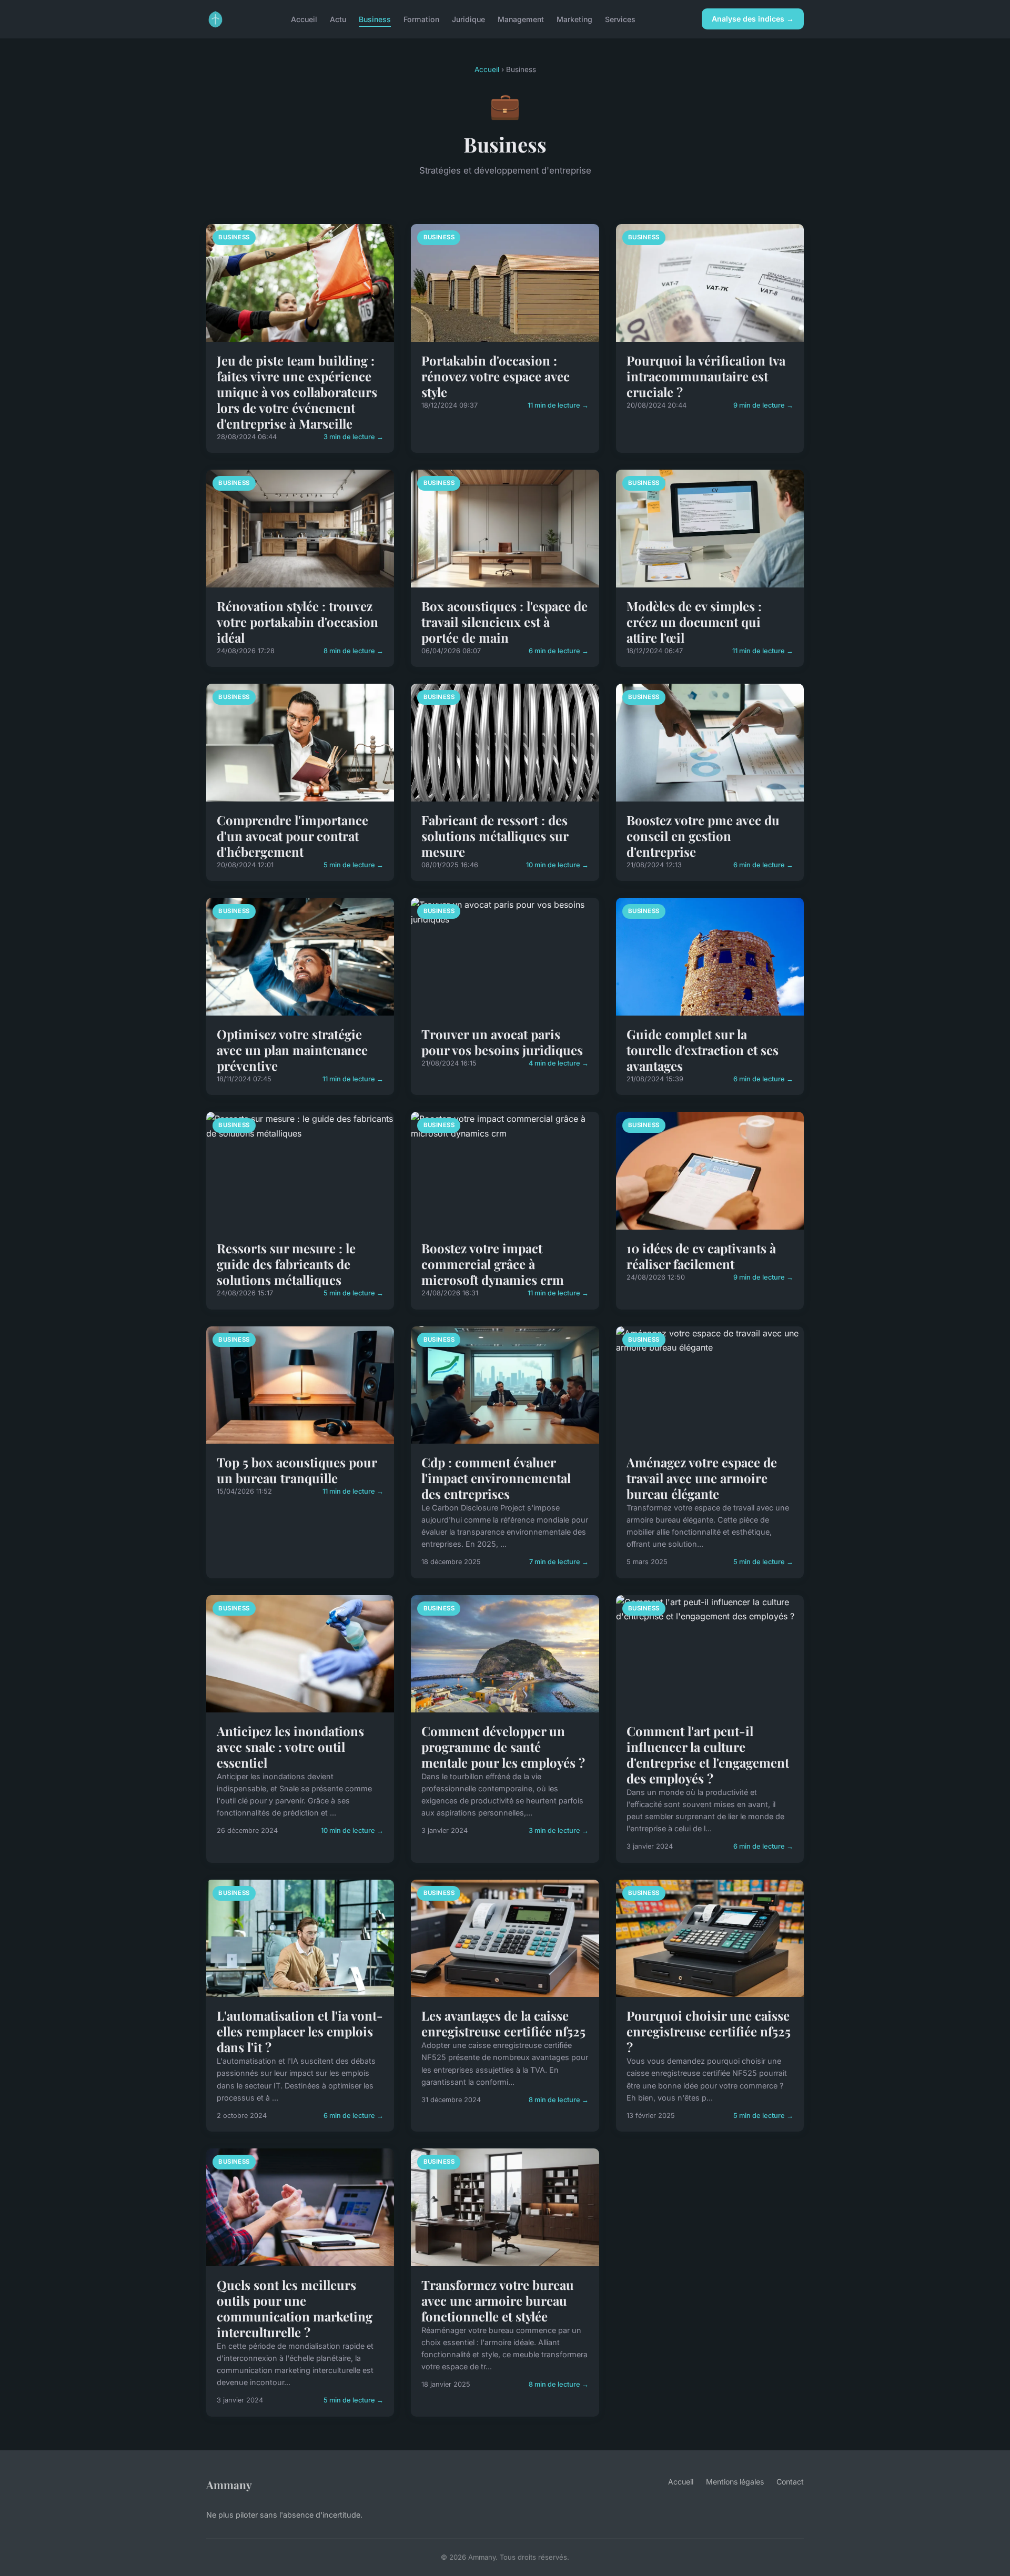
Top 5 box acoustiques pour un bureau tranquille (297, 1470)
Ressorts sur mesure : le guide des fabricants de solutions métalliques (286, 1264)
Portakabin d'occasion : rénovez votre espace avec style (496, 376)
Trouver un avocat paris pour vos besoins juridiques (502, 1042)
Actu (338, 19)
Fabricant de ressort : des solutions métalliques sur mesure (495, 836)
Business (375, 19)
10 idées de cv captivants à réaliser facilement (701, 1256)
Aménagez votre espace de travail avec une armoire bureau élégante (702, 1478)
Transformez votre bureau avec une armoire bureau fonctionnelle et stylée (498, 2300)
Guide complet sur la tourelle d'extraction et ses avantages (703, 1050)
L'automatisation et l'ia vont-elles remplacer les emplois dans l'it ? (300, 2031)
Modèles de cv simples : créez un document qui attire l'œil (694, 622)
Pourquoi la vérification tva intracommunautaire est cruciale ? (706, 376)
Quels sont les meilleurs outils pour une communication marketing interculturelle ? (295, 2308)
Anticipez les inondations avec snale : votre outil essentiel (290, 1747)
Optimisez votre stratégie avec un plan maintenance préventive (292, 1050)
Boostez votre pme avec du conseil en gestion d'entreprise (703, 836)
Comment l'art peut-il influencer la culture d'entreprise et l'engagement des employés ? (708, 1754)
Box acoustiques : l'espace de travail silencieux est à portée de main (504, 622)
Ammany (229, 2484)
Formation (421, 19)
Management (521, 19)
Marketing (574, 19)
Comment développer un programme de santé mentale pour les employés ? (503, 1747)
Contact (790, 2482)
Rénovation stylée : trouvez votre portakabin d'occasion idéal (297, 622)
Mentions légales (735, 2482)
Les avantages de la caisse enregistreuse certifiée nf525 (503, 2023)
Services (620, 19)
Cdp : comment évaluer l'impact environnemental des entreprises (496, 1478)
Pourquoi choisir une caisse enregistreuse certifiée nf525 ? (709, 2031)
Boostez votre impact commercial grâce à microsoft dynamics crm (493, 1264)
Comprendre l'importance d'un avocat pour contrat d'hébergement (292, 836)
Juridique (468, 19)
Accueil (304, 19)
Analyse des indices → (753, 19)
